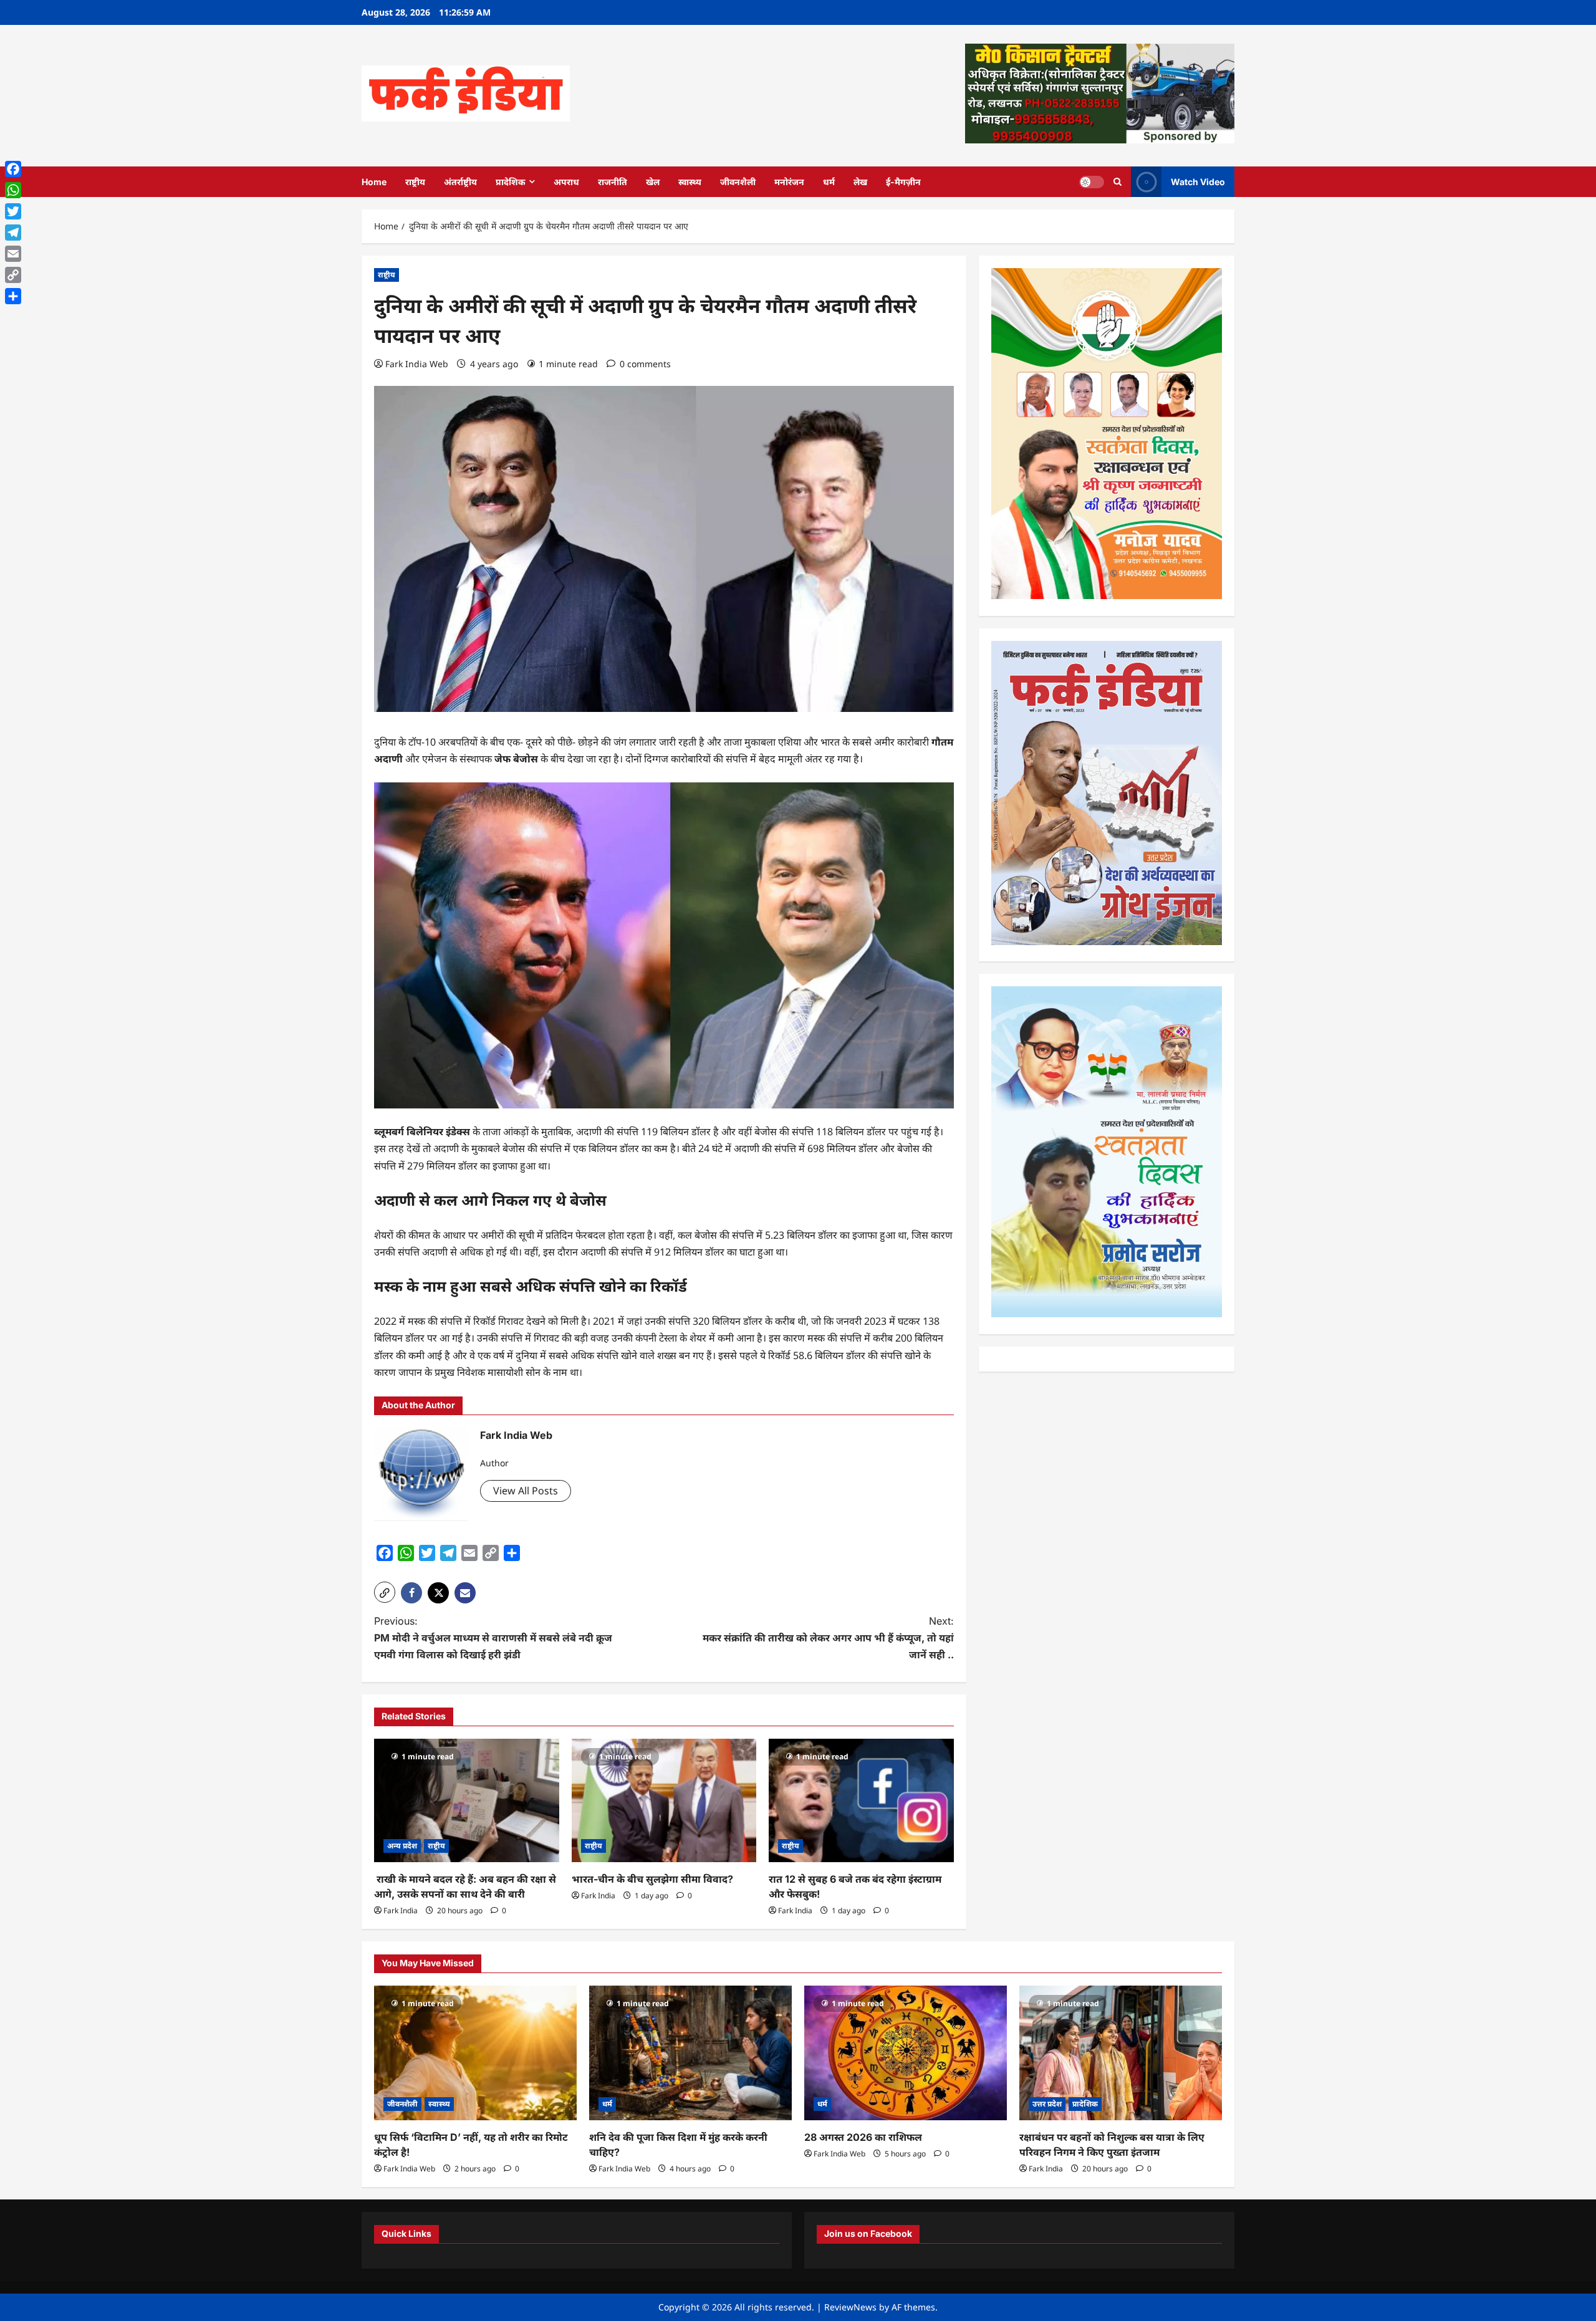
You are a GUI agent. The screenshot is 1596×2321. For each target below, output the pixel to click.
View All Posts (526, 1491)
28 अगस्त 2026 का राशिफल (863, 2137)
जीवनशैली (738, 182)
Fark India (401, 1910)
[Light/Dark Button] (1092, 181)
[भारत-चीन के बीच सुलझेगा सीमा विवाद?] (664, 1800)
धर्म (829, 182)
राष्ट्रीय (415, 182)
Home (374, 182)
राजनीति (613, 182)
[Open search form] (1118, 182)
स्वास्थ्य (690, 182)
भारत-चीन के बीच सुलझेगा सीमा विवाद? (652, 1879)
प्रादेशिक (511, 182)
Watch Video (1198, 181)
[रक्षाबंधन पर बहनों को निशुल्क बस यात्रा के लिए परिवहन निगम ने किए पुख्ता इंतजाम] (1121, 2053)
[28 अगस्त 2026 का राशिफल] (906, 2053)
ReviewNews (850, 2307)
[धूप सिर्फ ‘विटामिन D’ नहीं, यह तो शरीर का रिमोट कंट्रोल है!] (475, 2053)
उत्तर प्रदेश (1047, 2104)
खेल (653, 182)
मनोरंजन (789, 182)
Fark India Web (417, 364)
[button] (385, 1592)
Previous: (493, 1638)
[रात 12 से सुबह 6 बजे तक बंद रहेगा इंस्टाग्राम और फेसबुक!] (861, 1800)
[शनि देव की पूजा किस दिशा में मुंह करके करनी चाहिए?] (690, 2053)
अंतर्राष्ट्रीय (460, 182)
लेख (860, 182)
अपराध (566, 182)
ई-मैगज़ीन (903, 182)
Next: (828, 1638)
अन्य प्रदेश (402, 1846)
